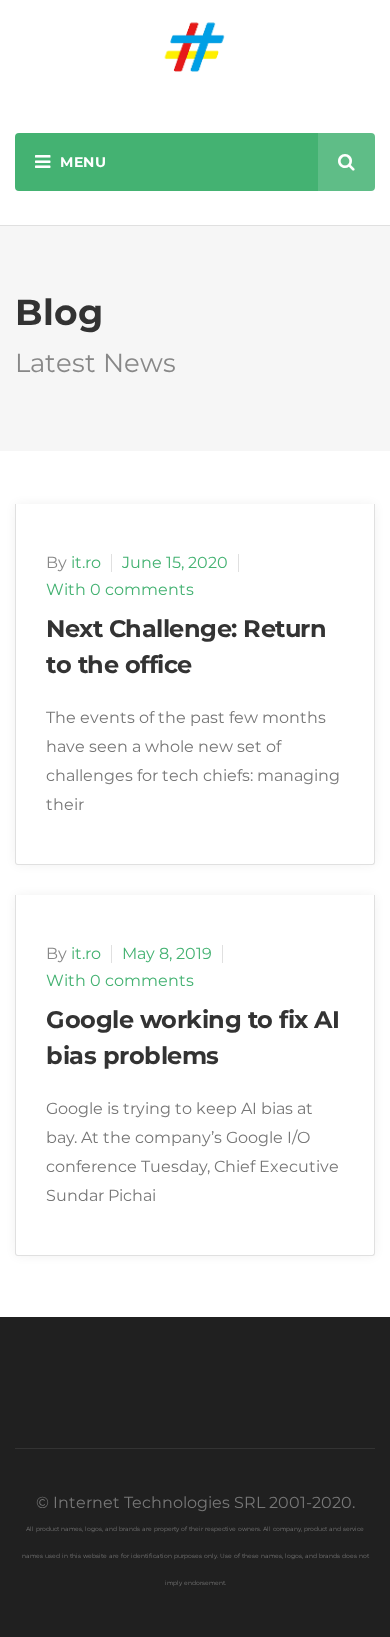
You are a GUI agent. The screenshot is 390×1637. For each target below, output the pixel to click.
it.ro (86, 562)
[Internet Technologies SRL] (194, 46)
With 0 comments (120, 589)
